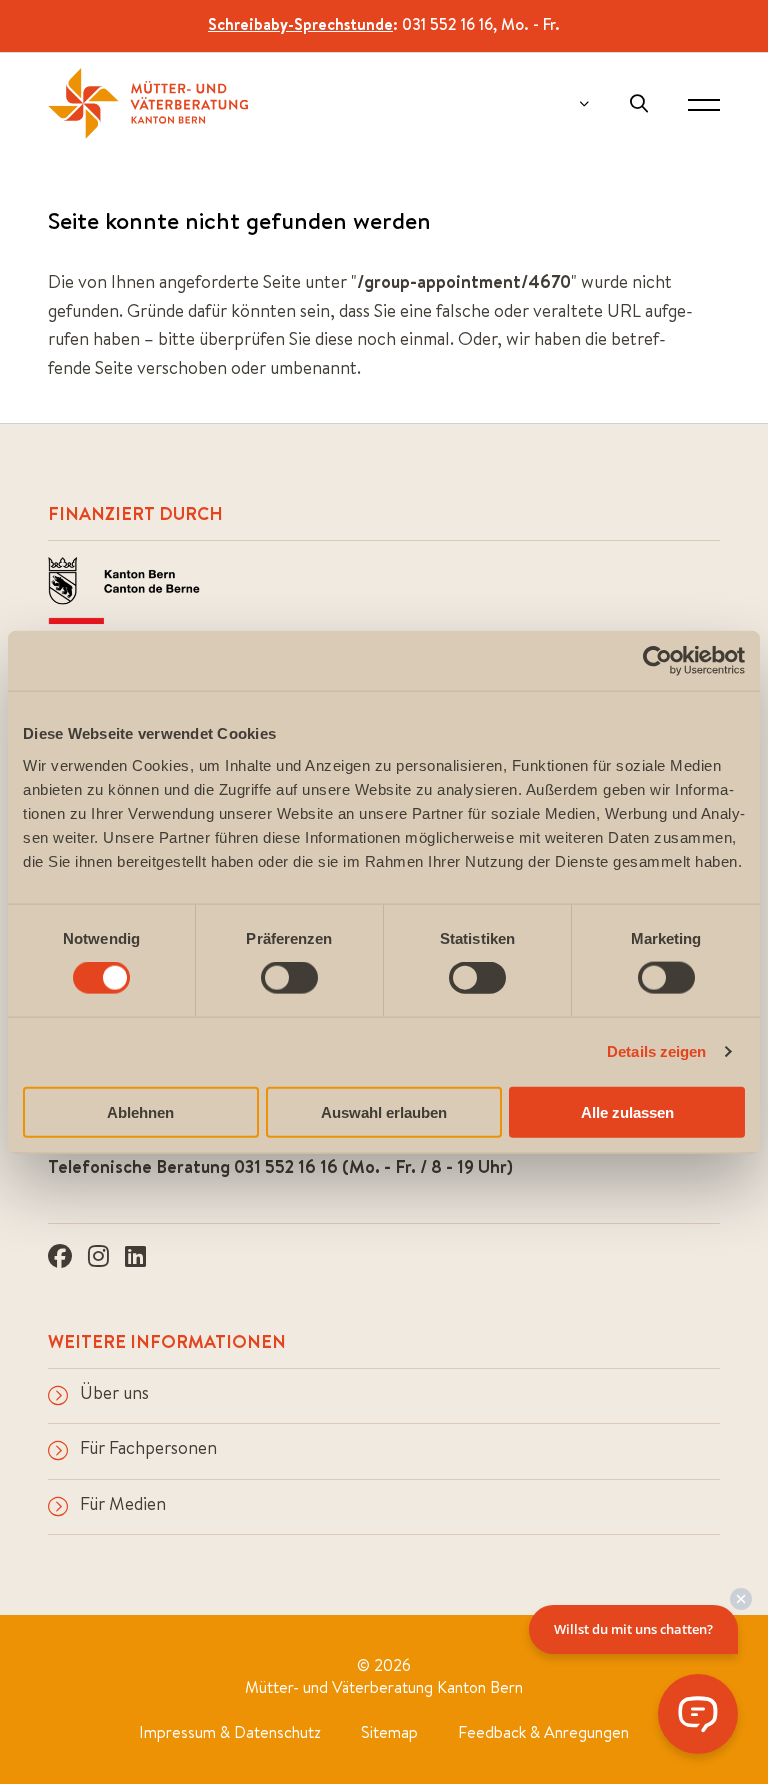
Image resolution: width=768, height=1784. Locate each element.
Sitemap (389, 1732)
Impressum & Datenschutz (230, 1732)
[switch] (289, 978)
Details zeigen (656, 1051)
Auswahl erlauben (384, 1111)
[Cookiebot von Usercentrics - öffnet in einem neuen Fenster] (657, 661)
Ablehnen (140, 1111)
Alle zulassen (627, 1111)
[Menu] (704, 104)
